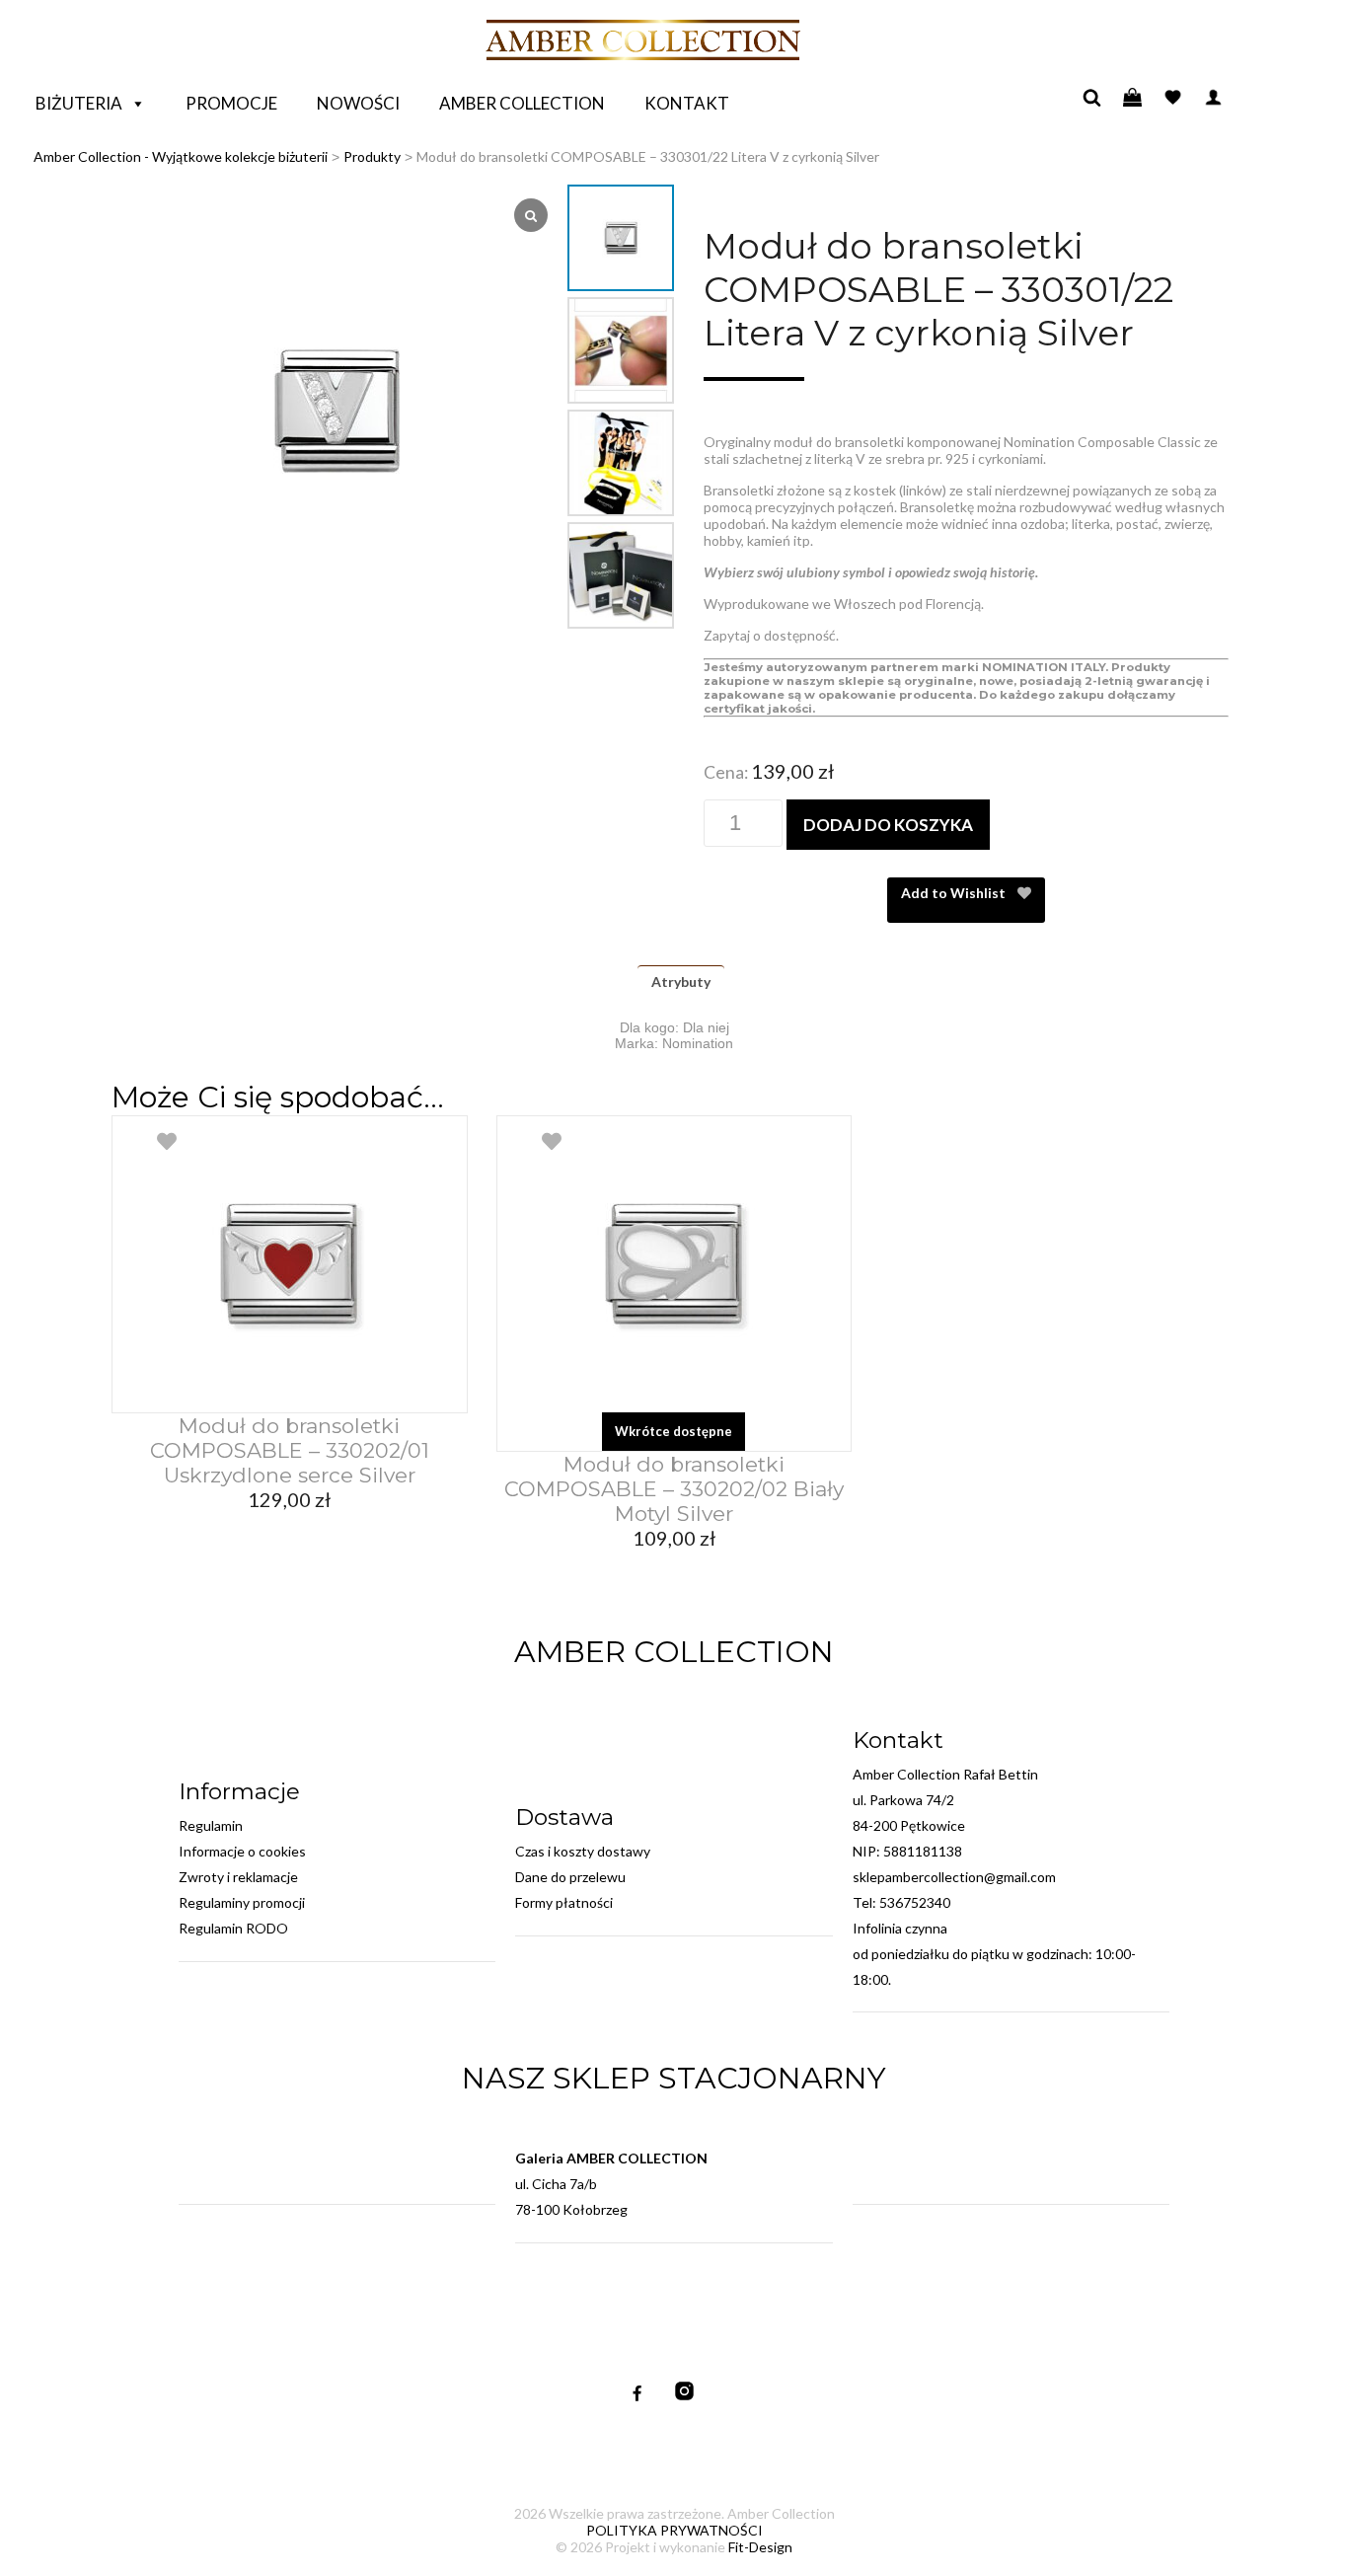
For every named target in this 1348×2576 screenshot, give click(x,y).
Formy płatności (564, 1902)
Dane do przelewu (570, 1877)
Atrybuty (681, 982)
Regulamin (211, 1825)
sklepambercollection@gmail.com (954, 1877)
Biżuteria (79, 103)
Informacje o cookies (242, 1851)
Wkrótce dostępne (674, 1431)
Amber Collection (522, 103)
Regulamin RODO (233, 1928)
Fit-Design (760, 2547)
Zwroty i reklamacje (238, 1877)
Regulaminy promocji (242, 1902)
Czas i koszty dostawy (583, 1851)
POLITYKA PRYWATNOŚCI (674, 2530)
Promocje (231, 103)
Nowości (358, 103)
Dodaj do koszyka (888, 825)
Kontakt (687, 103)
